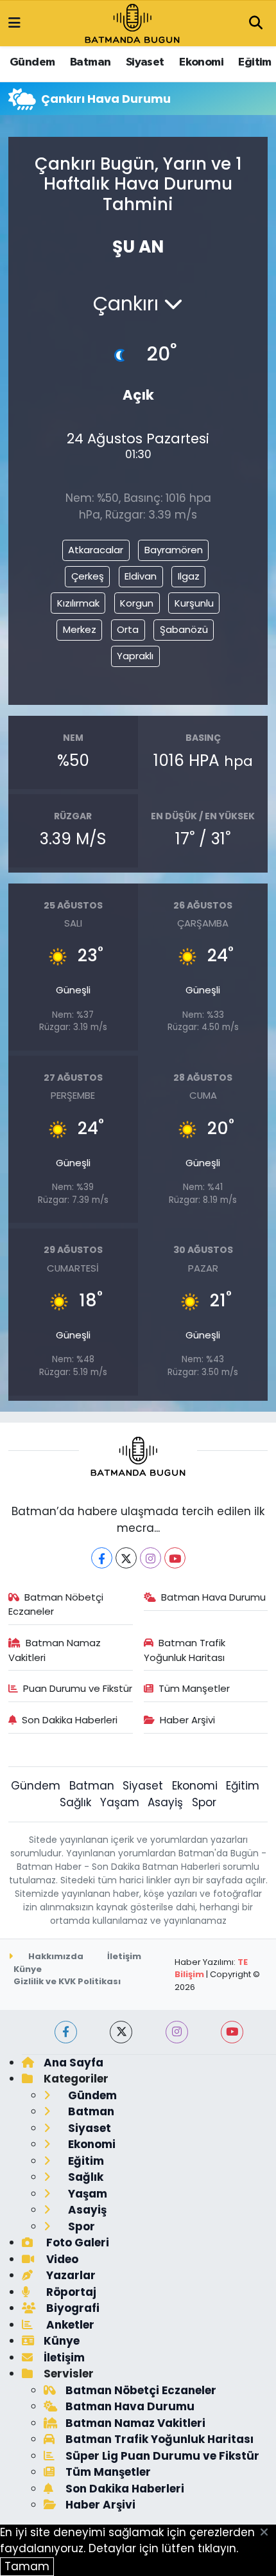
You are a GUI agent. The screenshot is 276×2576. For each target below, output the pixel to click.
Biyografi (72, 2308)
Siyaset (145, 62)
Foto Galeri (76, 2243)
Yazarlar (70, 2275)
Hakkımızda (55, 1956)
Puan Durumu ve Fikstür (78, 1688)
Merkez (80, 629)
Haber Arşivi (187, 1720)
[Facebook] (102, 1558)
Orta (128, 629)
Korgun (137, 603)
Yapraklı (135, 656)
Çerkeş (88, 576)
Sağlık (75, 1802)
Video (61, 2259)
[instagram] (177, 2032)
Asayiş (165, 1802)
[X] (126, 1558)
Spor (204, 1802)
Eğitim (254, 62)
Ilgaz (189, 576)
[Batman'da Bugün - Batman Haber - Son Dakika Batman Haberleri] (132, 22)
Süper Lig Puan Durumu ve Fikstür (162, 2456)
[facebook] (66, 2032)
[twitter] (121, 2032)
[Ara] (255, 24)
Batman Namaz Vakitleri (55, 1650)
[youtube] (232, 2032)
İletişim (124, 1956)
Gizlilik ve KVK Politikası (67, 1981)
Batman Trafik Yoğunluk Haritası (185, 1650)
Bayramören (174, 550)
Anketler (69, 2325)
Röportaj (70, 2292)
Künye (28, 1969)
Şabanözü (184, 629)
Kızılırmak (78, 603)
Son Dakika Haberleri (70, 1720)
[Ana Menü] (14, 23)
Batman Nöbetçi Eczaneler (56, 1604)
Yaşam (120, 1802)
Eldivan (141, 576)
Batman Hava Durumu (213, 1597)
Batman (90, 62)
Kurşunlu (194, 603)
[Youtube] (175, 1558)
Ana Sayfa (73, 2063)
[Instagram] (151, 1558)
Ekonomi (201, 62)
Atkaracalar (96, 550)
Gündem (32, 62)
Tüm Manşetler (194, 1688)
